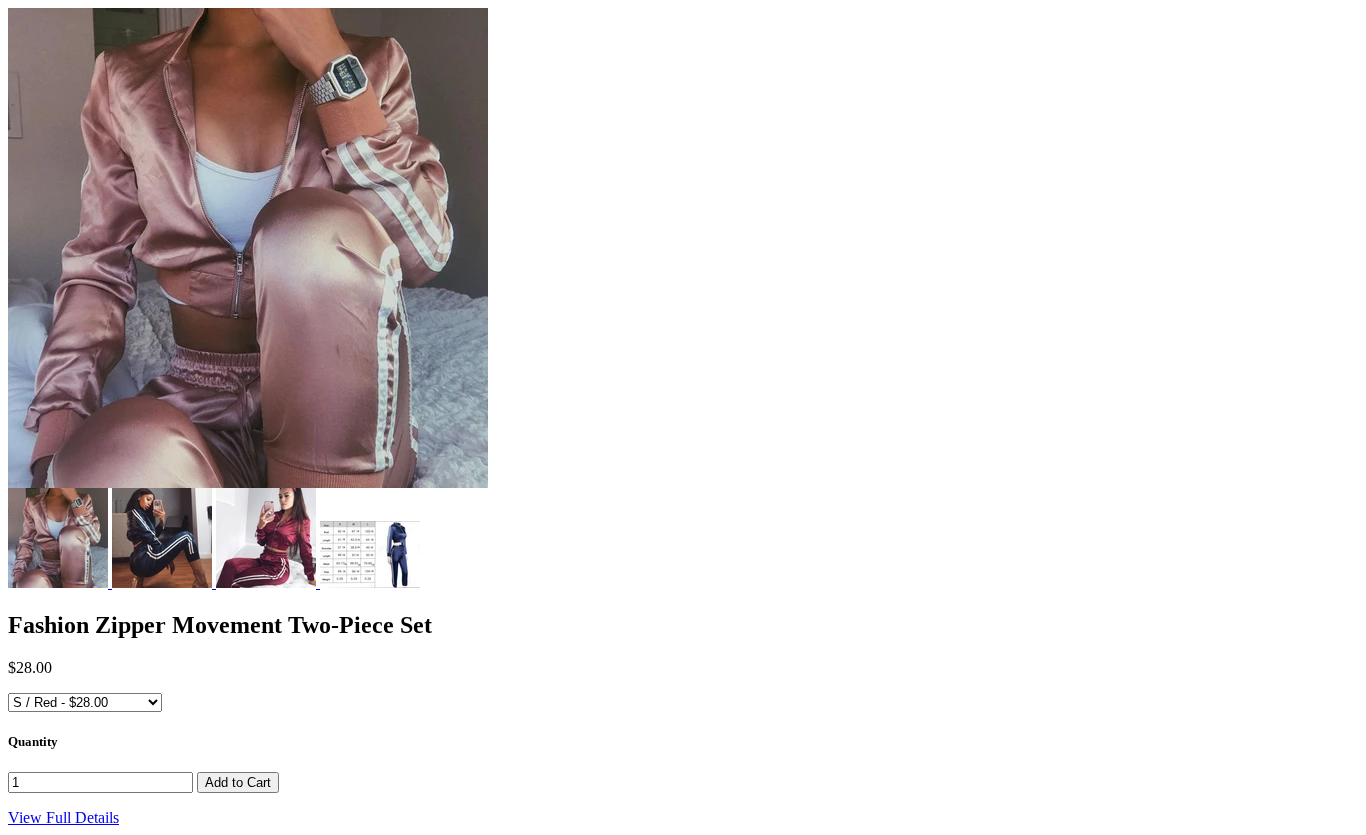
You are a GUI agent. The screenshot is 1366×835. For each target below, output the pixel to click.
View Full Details (63, 817)
